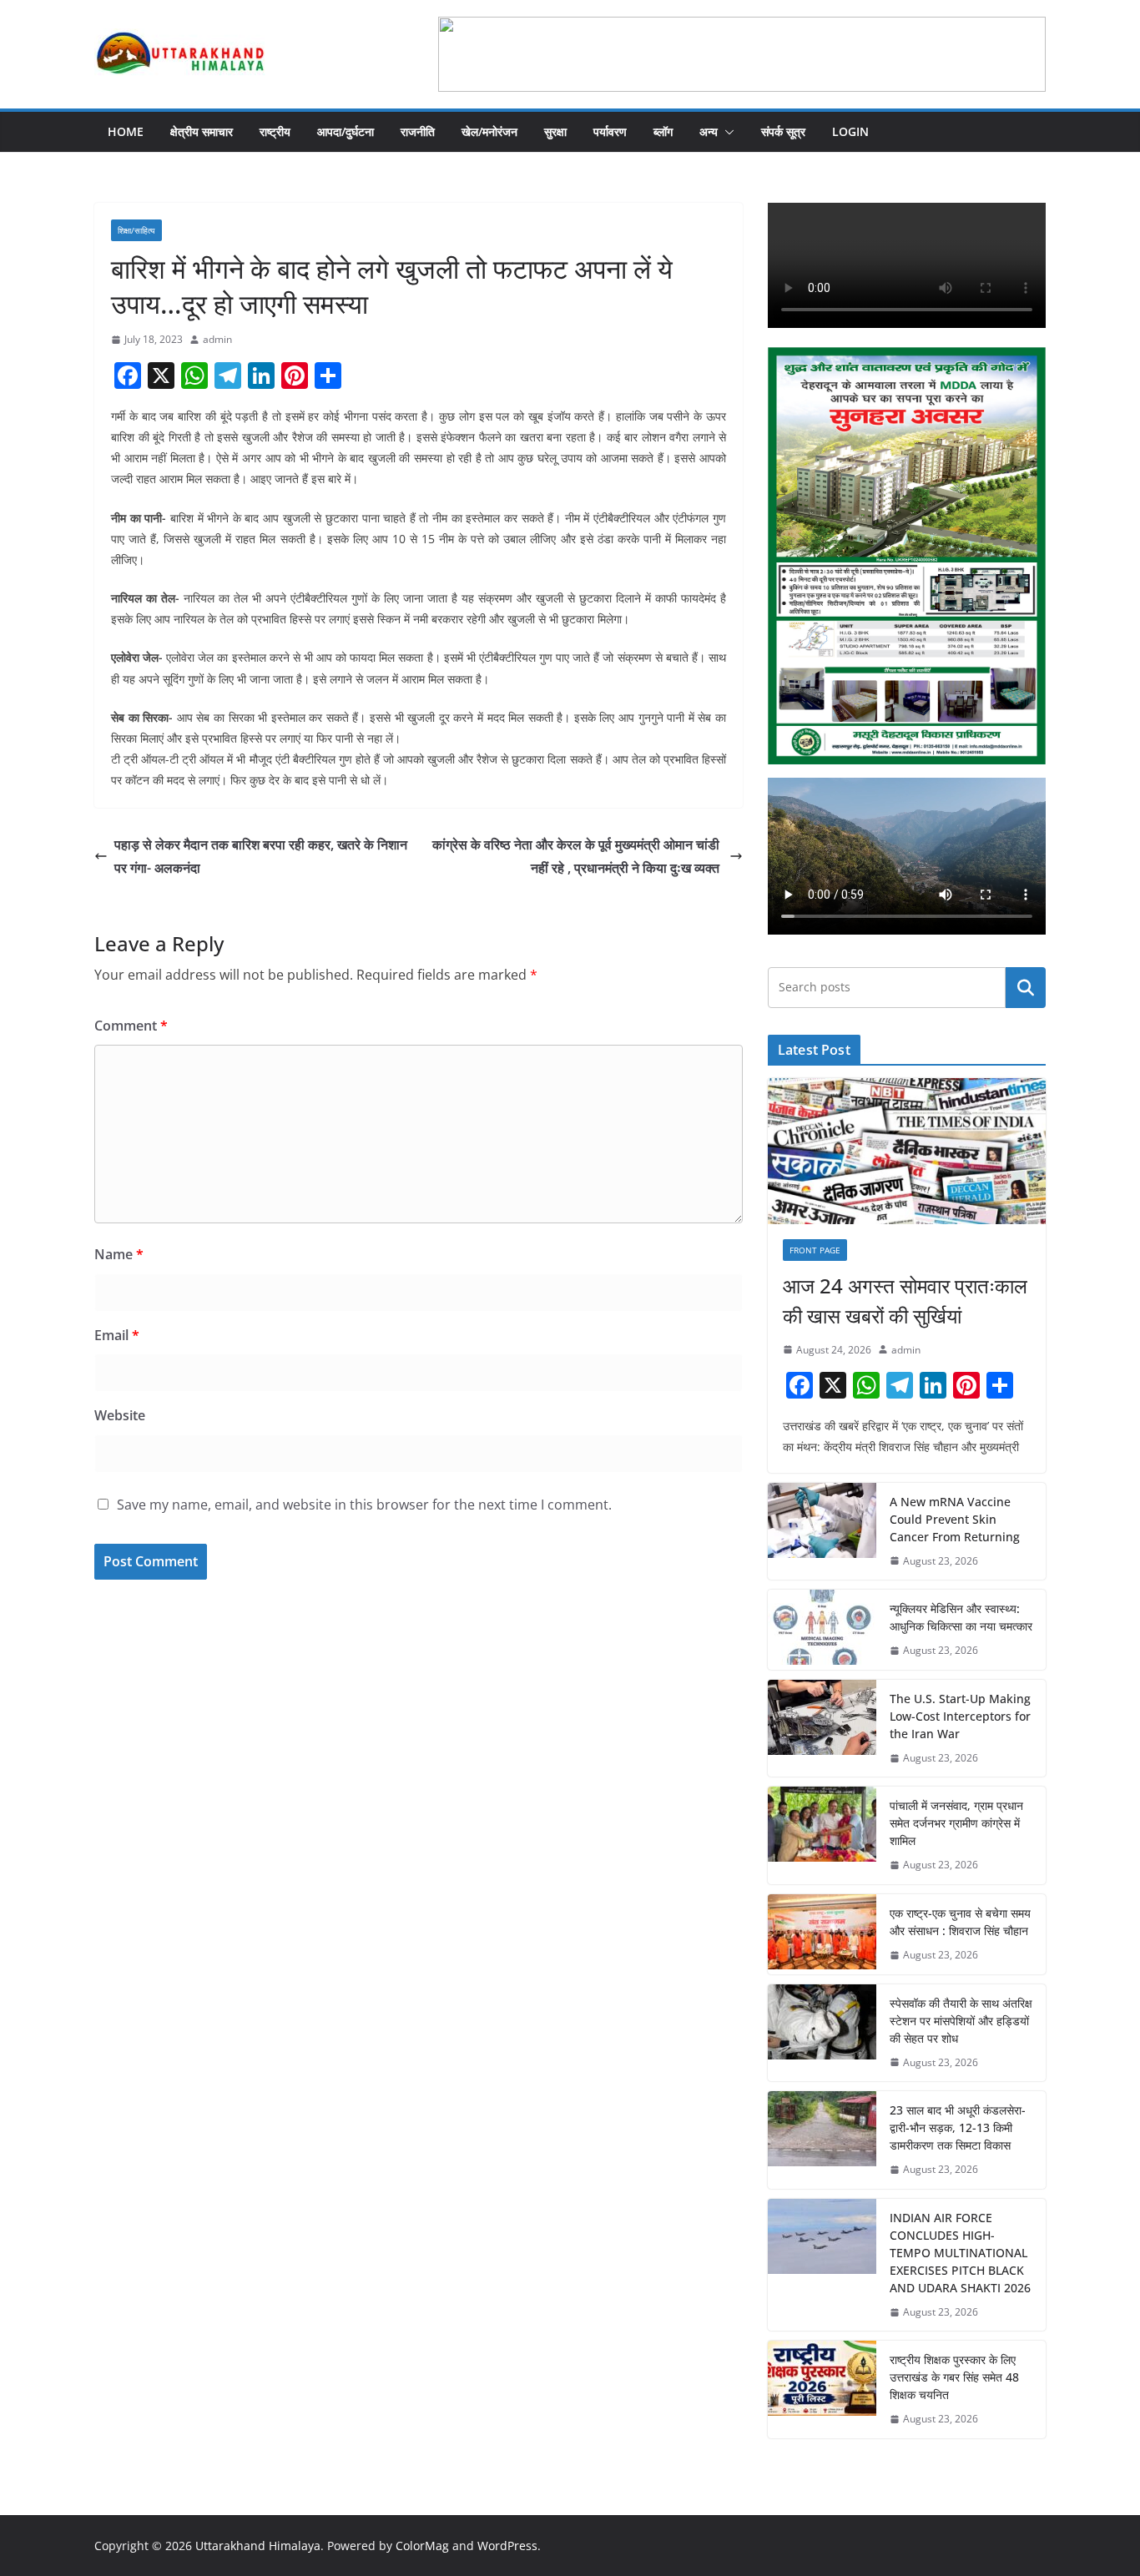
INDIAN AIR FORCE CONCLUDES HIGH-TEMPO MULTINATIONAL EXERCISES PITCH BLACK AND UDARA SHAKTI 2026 (960, 2253)
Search (1026, 987)
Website (120, 1415)
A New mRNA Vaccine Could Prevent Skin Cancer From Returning (955, 1519)
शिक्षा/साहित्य (136, 230)
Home (126, 131)
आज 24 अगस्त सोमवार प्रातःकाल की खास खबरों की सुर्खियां (905, 1301)
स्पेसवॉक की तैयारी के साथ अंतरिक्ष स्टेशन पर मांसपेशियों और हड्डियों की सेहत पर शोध (961, 2021)
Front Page (815, 1250)
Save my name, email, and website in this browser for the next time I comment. (364, 1505)
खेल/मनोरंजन (489, 131)
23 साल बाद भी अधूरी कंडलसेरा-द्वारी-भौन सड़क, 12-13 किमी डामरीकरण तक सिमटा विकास (958, 2127)
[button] (726, 132)
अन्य (709, 131)
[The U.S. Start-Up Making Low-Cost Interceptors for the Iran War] (822, 1729)
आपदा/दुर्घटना (346, 131)
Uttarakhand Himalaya (258, 2546)
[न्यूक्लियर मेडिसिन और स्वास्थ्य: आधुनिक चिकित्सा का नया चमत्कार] (822, 1630)
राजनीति (418, 131)
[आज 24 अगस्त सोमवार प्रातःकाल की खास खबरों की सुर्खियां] (907, 1151)
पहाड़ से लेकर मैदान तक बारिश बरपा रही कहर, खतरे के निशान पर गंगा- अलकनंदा (261, 857)
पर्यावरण (610, 131)
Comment (131, 1026)
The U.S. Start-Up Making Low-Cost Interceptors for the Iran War (960, 1716)
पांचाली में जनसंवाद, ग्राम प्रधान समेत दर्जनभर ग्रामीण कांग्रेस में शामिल (956, 1823)
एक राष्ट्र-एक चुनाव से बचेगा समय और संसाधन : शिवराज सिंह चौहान (960, 1922)
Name (119, 1254)
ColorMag (422, 2546)
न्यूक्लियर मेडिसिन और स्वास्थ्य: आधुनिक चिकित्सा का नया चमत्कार (961, 1617)
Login (850, 131)
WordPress (507, 2546)
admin (217, 339)
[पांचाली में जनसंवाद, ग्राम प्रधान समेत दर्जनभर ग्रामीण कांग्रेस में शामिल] (822, 1835)
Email (117, 1335)
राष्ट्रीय (275, 131)
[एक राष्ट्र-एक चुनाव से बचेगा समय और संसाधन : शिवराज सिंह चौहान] (822, 1934)
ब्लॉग (663, 131)
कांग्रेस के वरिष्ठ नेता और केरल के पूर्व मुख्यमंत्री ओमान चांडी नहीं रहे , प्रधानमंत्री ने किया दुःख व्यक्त (578, 857)
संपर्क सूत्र (783, 131)
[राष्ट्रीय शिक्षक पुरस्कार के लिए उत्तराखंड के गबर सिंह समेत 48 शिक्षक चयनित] (822, 2389)
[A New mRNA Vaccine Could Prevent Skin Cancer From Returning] (822, 1532)
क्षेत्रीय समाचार (202, 131)
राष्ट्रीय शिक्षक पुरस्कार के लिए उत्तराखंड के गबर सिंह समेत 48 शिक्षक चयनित (954, 2377)
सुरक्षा (555, 131)
